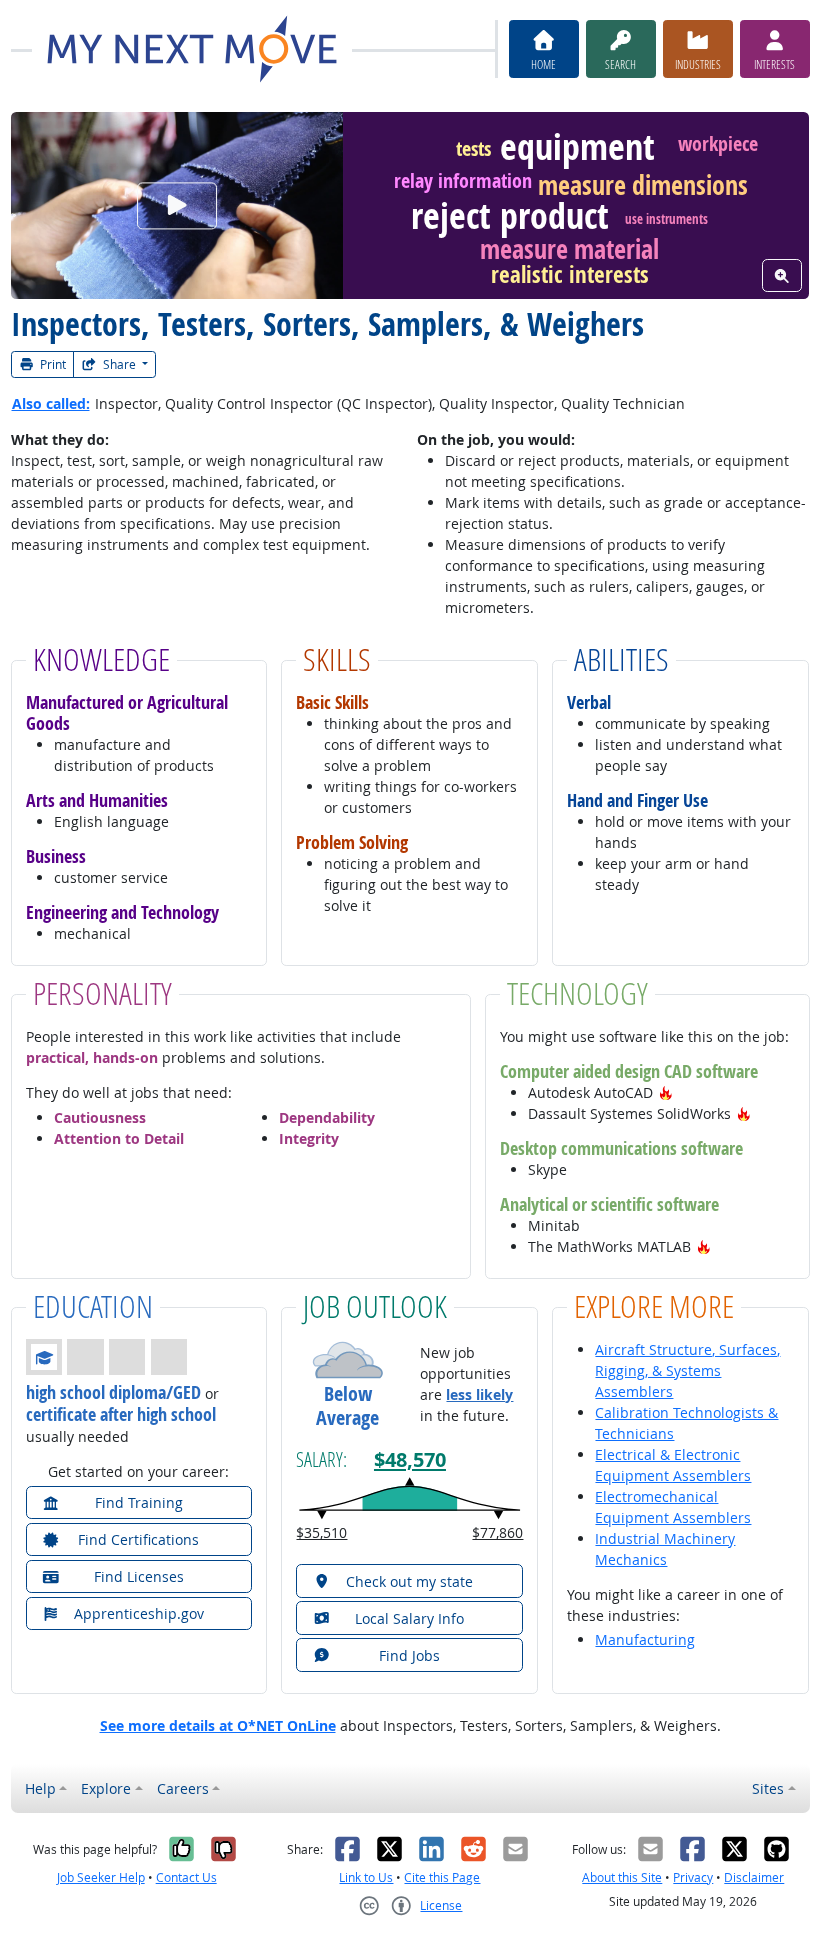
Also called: (51, 403)
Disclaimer (754, 1877)
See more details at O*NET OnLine (218, 1725)
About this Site (622, 1877)
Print (51, 364)
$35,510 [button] (321, 1532)
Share (119, 364)
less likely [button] (479, 1394)
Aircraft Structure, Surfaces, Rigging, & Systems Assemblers (687, 1370)
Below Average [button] (347, 1405)
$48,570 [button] (410, 1459)
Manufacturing (645, 1639)
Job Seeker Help (101, 1877)
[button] (666, 1092)
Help (40, 1788)
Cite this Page (442, 1877)
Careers (183, 1788)
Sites (768, 1788)
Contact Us (186, 1877)
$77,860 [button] (497, 1532)
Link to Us (366, 1877)
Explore (106, 1788)
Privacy (693, 1877)
